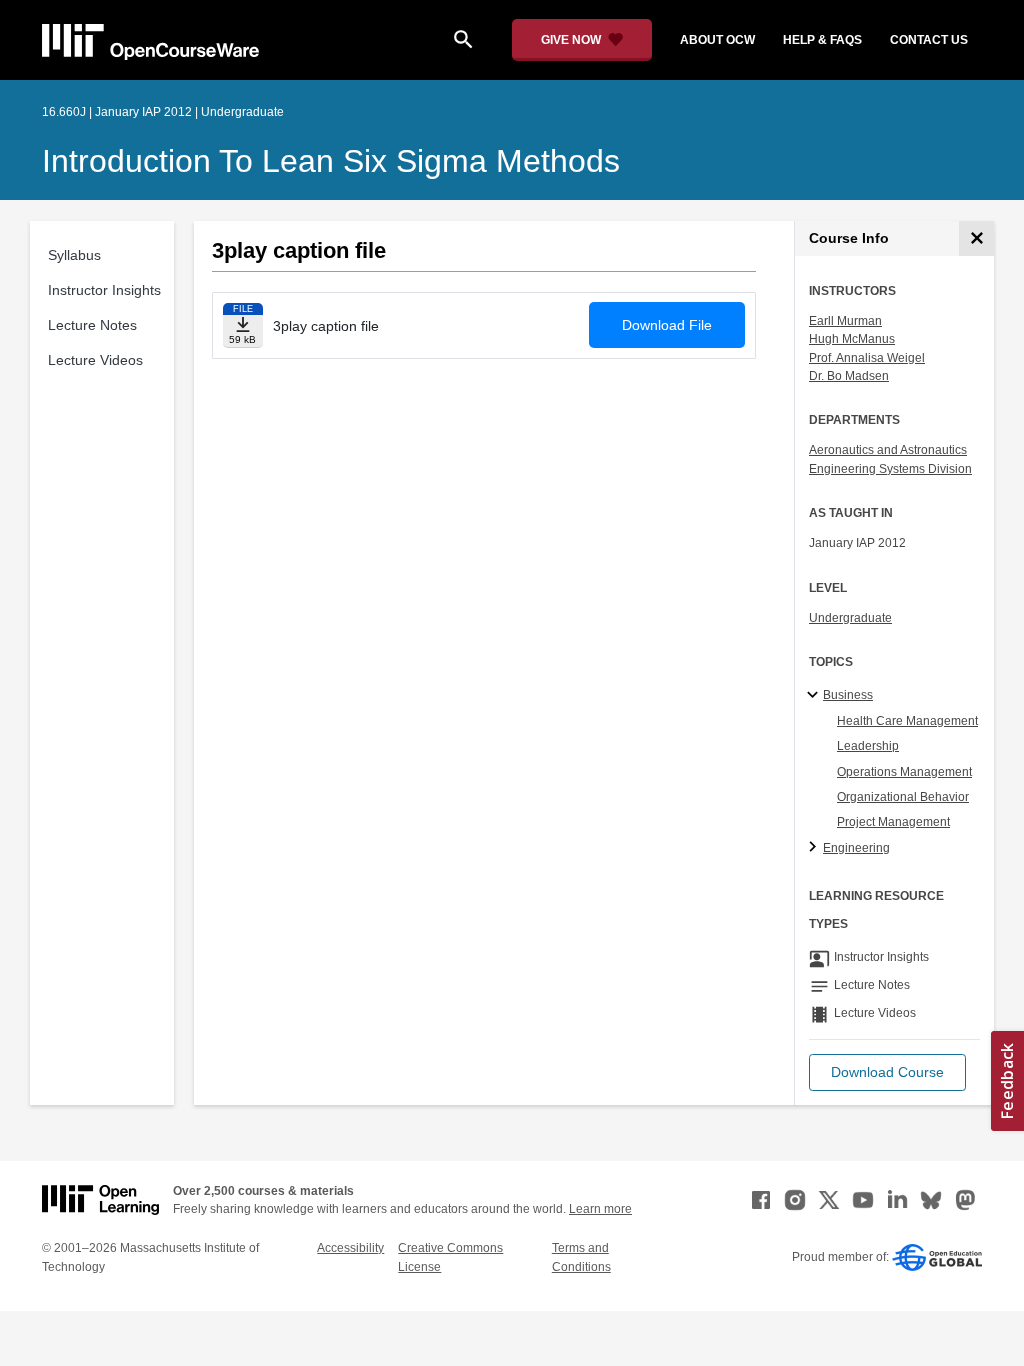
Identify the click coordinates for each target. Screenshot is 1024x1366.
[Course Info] (976, 238)
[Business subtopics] (815, 696)
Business (848, 695)
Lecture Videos (95, 360)
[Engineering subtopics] (815, 848)
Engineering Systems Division (890, 469)
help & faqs (822, 40)
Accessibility (350, 1248)
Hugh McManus (852, 339)
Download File (667, 325)
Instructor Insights (104, 290)
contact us (929, 40)
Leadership (868, 746)
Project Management (893, 822)
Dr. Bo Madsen (849, 376)
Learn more (600, 1209)
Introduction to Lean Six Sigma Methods (331, 161)
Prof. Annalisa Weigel (867, 358)
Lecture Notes (92, 325)
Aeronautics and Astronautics (888, 450)
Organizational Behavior (903, 797)
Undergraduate (850, 618)
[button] (887, 1072)
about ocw (717, 40)
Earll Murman (845, 321)
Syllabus (74, 255)
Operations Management (904, 772)
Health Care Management (907, 721)
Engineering (856, 848)
